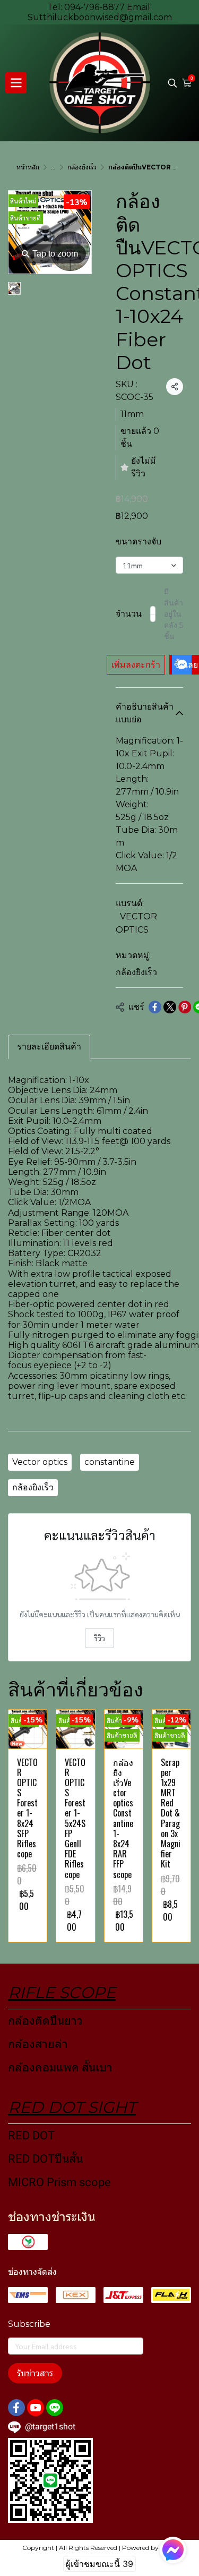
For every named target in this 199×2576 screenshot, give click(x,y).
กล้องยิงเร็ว (82, 167)
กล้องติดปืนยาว (45, 2021)
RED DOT (31, 2135)
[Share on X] (170, 1007)
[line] (55, 2408)
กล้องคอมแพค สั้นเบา (60, 2067)
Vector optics (40, 1462)
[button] (172, 83)
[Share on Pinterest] (185, 1007)
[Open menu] (16, 83)
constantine (110, 1462)
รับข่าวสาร (35, 2373)
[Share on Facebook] (155, 1007)
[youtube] (36, 2408)
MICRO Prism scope (59, 2182)
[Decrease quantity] (153, 614)
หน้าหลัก (28, 167)
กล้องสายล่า (38, 2044)
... (53, 167)
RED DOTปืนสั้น (45, 2159)
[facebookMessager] (173, 2550)
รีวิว (99, 1638)
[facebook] (16, 2408)
